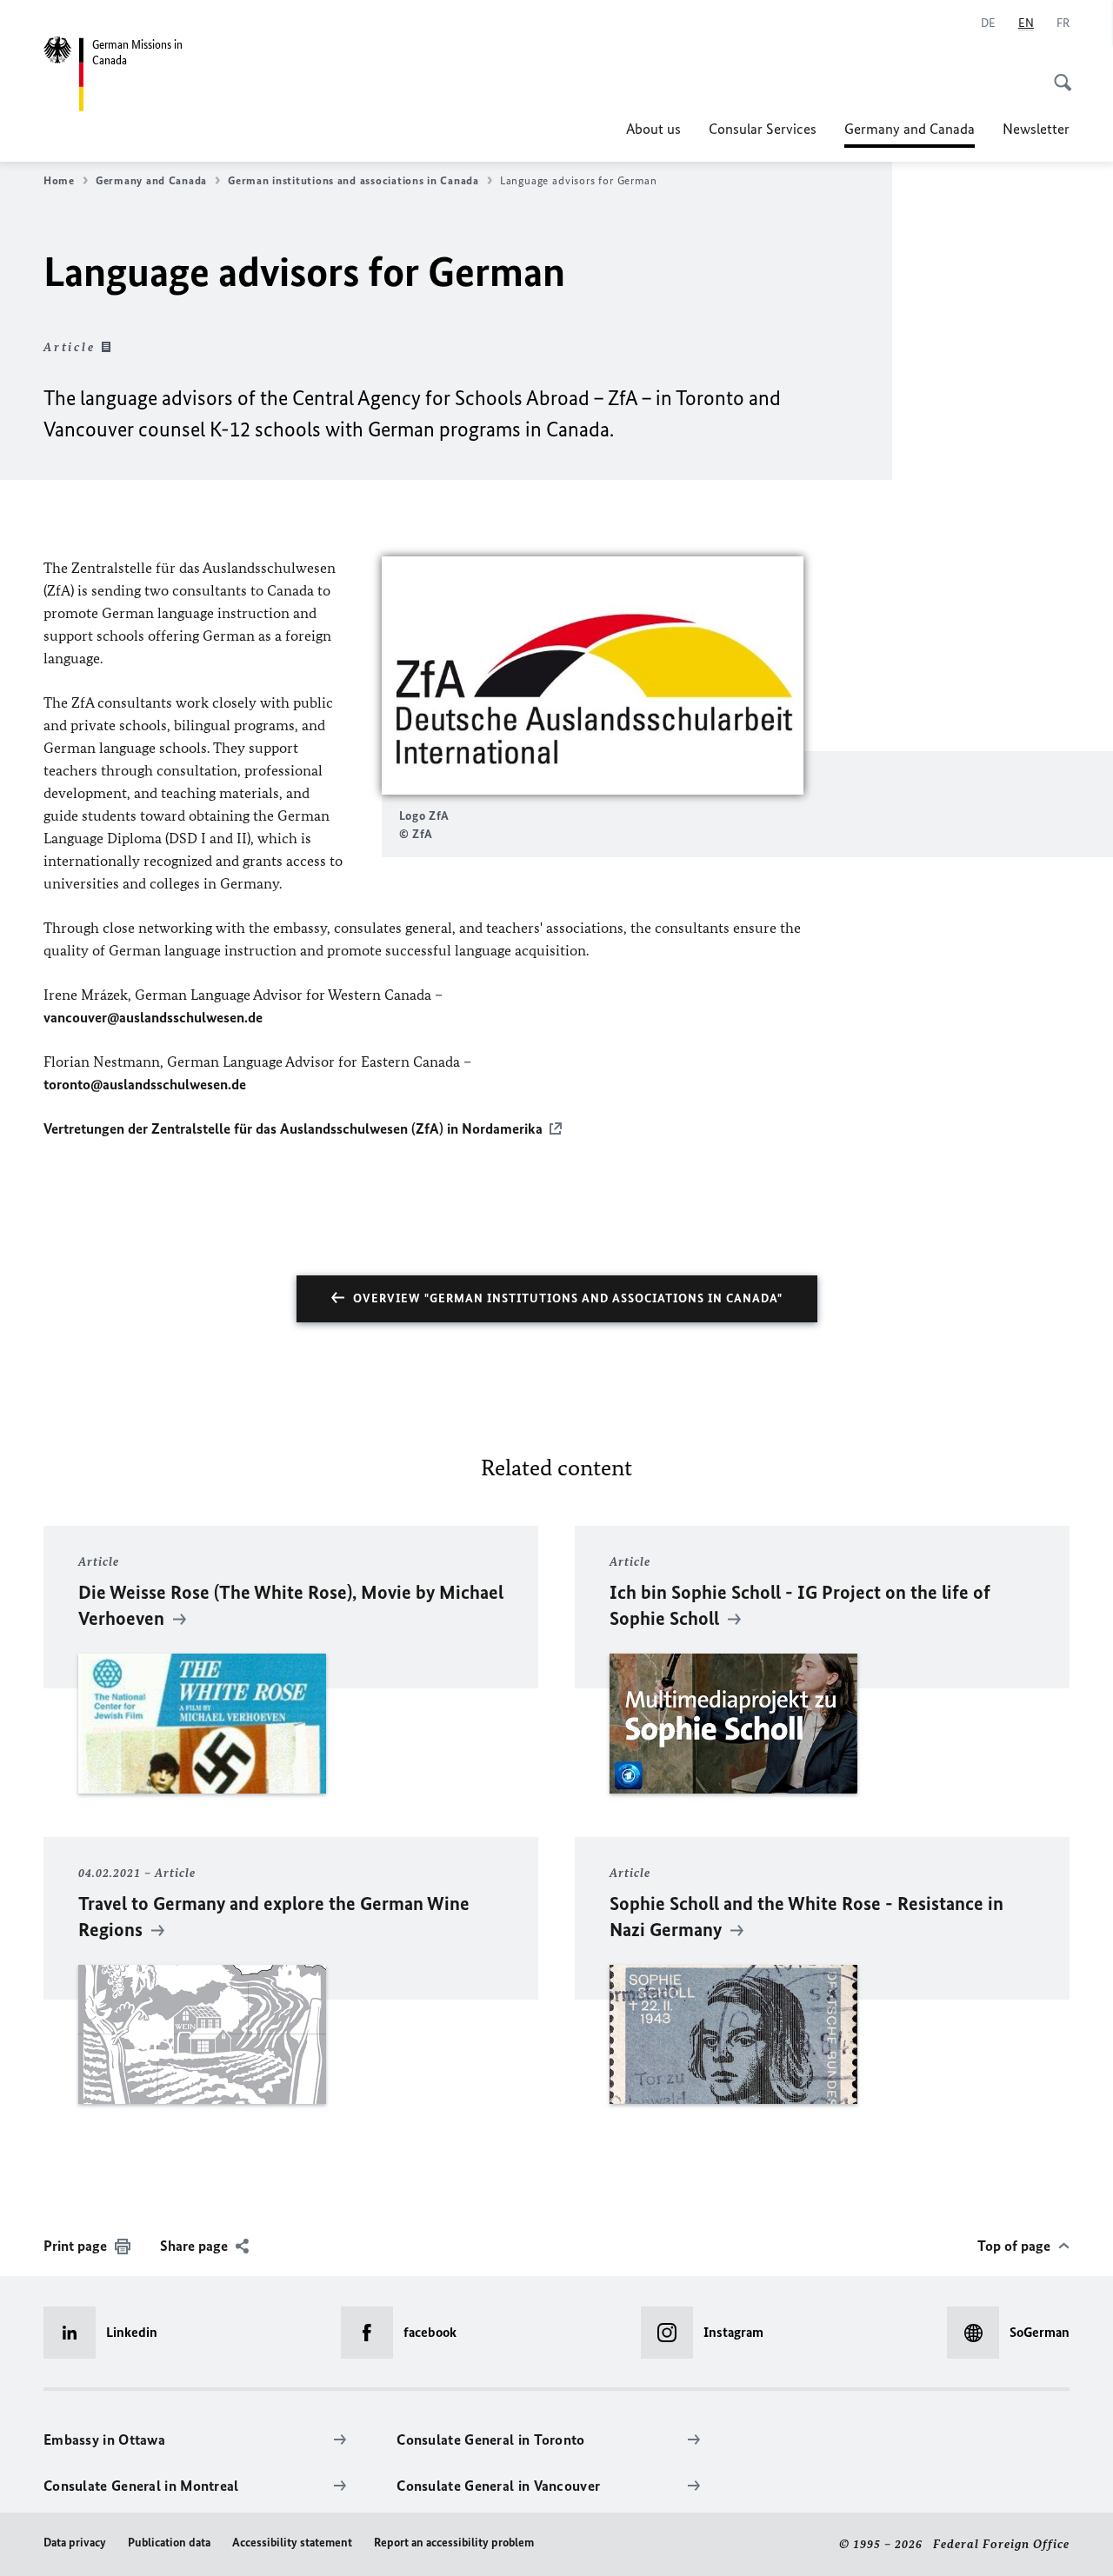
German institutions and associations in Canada (353, 180)
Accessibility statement (292, 2543)
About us (653, 129)
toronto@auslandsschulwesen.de (145, 1084)
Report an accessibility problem (454, 2543)
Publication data (169, 2543)
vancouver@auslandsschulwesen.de (153, 1017)
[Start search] (1057, 73)
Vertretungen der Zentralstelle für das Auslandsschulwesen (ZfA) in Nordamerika (293, 1128)
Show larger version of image (592, 675)
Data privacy (75, 2543)
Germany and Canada (910, 134)
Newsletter (1036, 129)
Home (59, 180)
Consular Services (763, 129)
